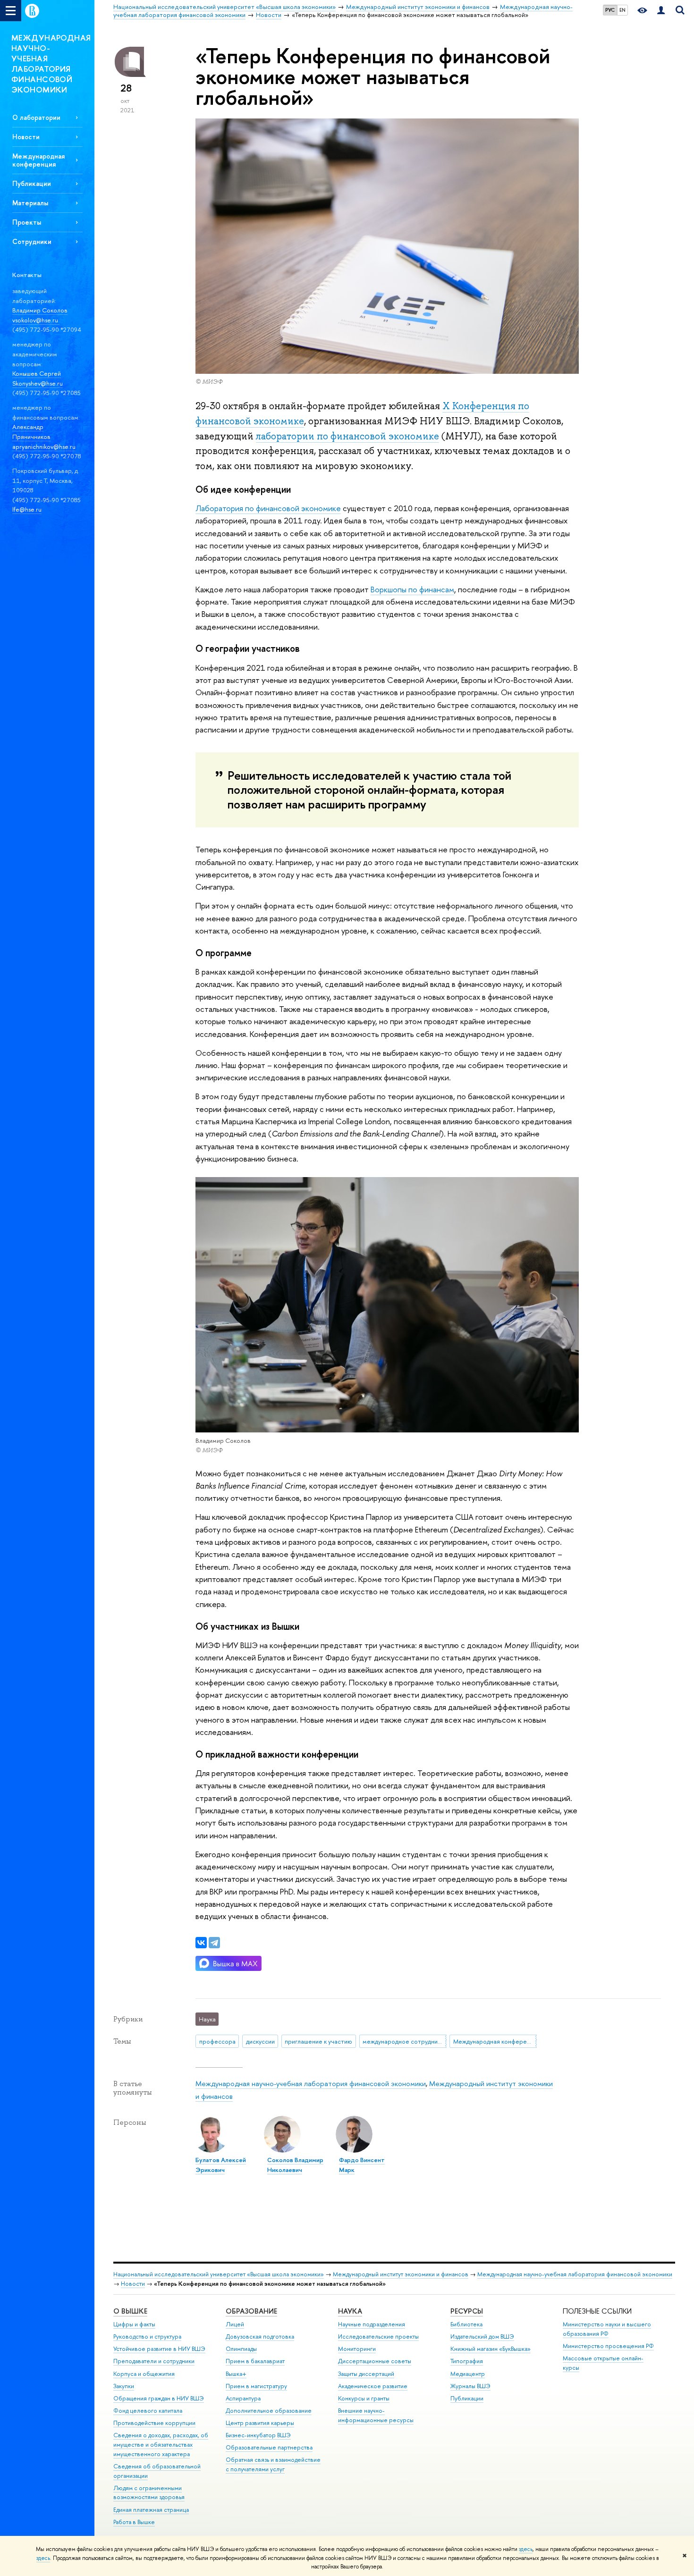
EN (622, 10)
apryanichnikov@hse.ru (44, 446)
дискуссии (260, 2041)
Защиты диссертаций (366, 2374)
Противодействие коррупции (154, 2423)
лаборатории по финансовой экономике (347, 436)
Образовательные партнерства (269, 2447)
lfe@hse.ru (27, 509)
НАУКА (350, 2311)
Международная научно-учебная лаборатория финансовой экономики (311, 2084)
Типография (467, 2361)
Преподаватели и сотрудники (154, 2361)
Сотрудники (32, 241)
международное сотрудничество (404, 2041)
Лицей (235, 2324)
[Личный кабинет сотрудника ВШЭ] (661, 11)
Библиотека (466, 2324)
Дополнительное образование (269, 2411)
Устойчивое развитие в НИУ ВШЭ (159, 2349)
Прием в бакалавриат (255, 2361)
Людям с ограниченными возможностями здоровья (149, 2493)
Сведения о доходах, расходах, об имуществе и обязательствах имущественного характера (161, 2445)
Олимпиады (241, 2349)
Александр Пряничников (31, 432)
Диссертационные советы (375, 2361)
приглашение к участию (318, 2041)
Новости (26, 137)
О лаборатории (36, 117)
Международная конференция (38, 160)
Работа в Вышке (134, 2522)
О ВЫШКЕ (130, 2311)
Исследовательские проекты (378, 2336)
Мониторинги (357, 2349)
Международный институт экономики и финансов (401, 2274)
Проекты (27, 222)
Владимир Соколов (40, 310)
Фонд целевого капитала (148, 2411)
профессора (217, 2041)
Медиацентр (468, 2374)
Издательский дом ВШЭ (482, 2336)
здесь (526, 2549)
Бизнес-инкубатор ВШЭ (258, 2435)
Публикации (32, 183)
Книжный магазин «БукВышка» (491, 2349)
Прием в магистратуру (256, 2386)
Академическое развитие (373, 2386)
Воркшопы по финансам (412, 589)
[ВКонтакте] (201, 1943)
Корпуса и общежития (144, 2374)
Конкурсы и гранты (364, 2398)
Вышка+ (236, 2374)
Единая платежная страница (151, 2510)
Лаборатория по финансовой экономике (268, 508)
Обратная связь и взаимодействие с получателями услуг (273, 2464)
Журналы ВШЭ (470, 2386)
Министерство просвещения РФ (608, 2346)
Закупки (124, 2386)
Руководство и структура (147, 2336)
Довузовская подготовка (260, 2336)
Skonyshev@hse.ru (38, 383)
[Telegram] (214, 1943)
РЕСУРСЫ (467, 2311)
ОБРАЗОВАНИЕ (251, 2311)
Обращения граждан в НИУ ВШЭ (159, 2398)
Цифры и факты (134, 2324)
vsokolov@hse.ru (36, 320)
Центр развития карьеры (260, 2423)
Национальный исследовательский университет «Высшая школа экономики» (219, 2274)
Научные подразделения (372, 2324)
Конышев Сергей (37, 373)
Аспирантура (243, 2398)
